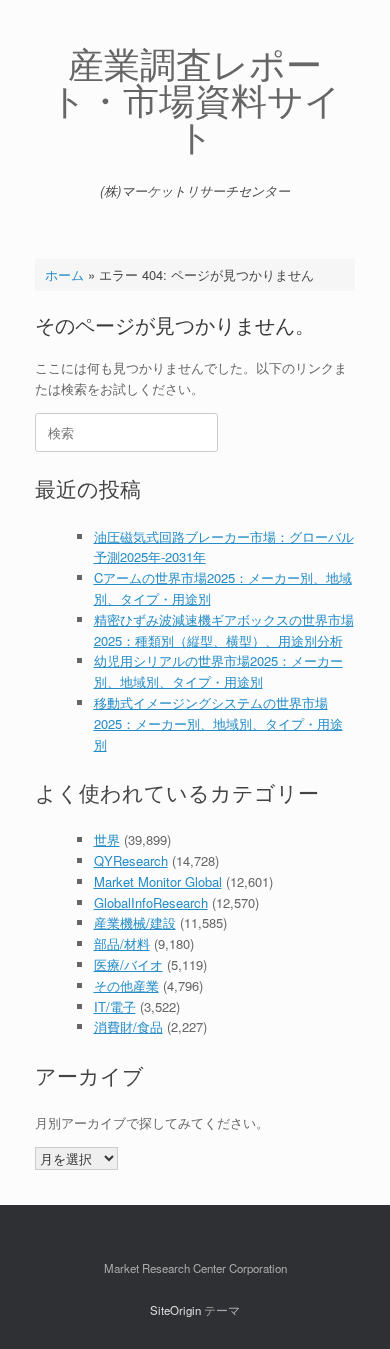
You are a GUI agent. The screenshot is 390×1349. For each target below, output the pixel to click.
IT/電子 (115, 1006)
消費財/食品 (128, 1026)
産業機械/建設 (135, 922)
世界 (107, 839)
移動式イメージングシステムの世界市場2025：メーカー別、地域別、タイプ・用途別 (218, 723)
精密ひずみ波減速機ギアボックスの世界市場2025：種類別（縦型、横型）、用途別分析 (224, 630)
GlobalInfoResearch (151, 902)
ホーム (64, 274)
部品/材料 (122, 943)
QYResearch (131, 860)
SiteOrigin (175, 1310)
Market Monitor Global (158, 881)
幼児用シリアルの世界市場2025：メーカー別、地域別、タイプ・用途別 (218, 671)
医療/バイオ (128, 964)
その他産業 (126, 985)
